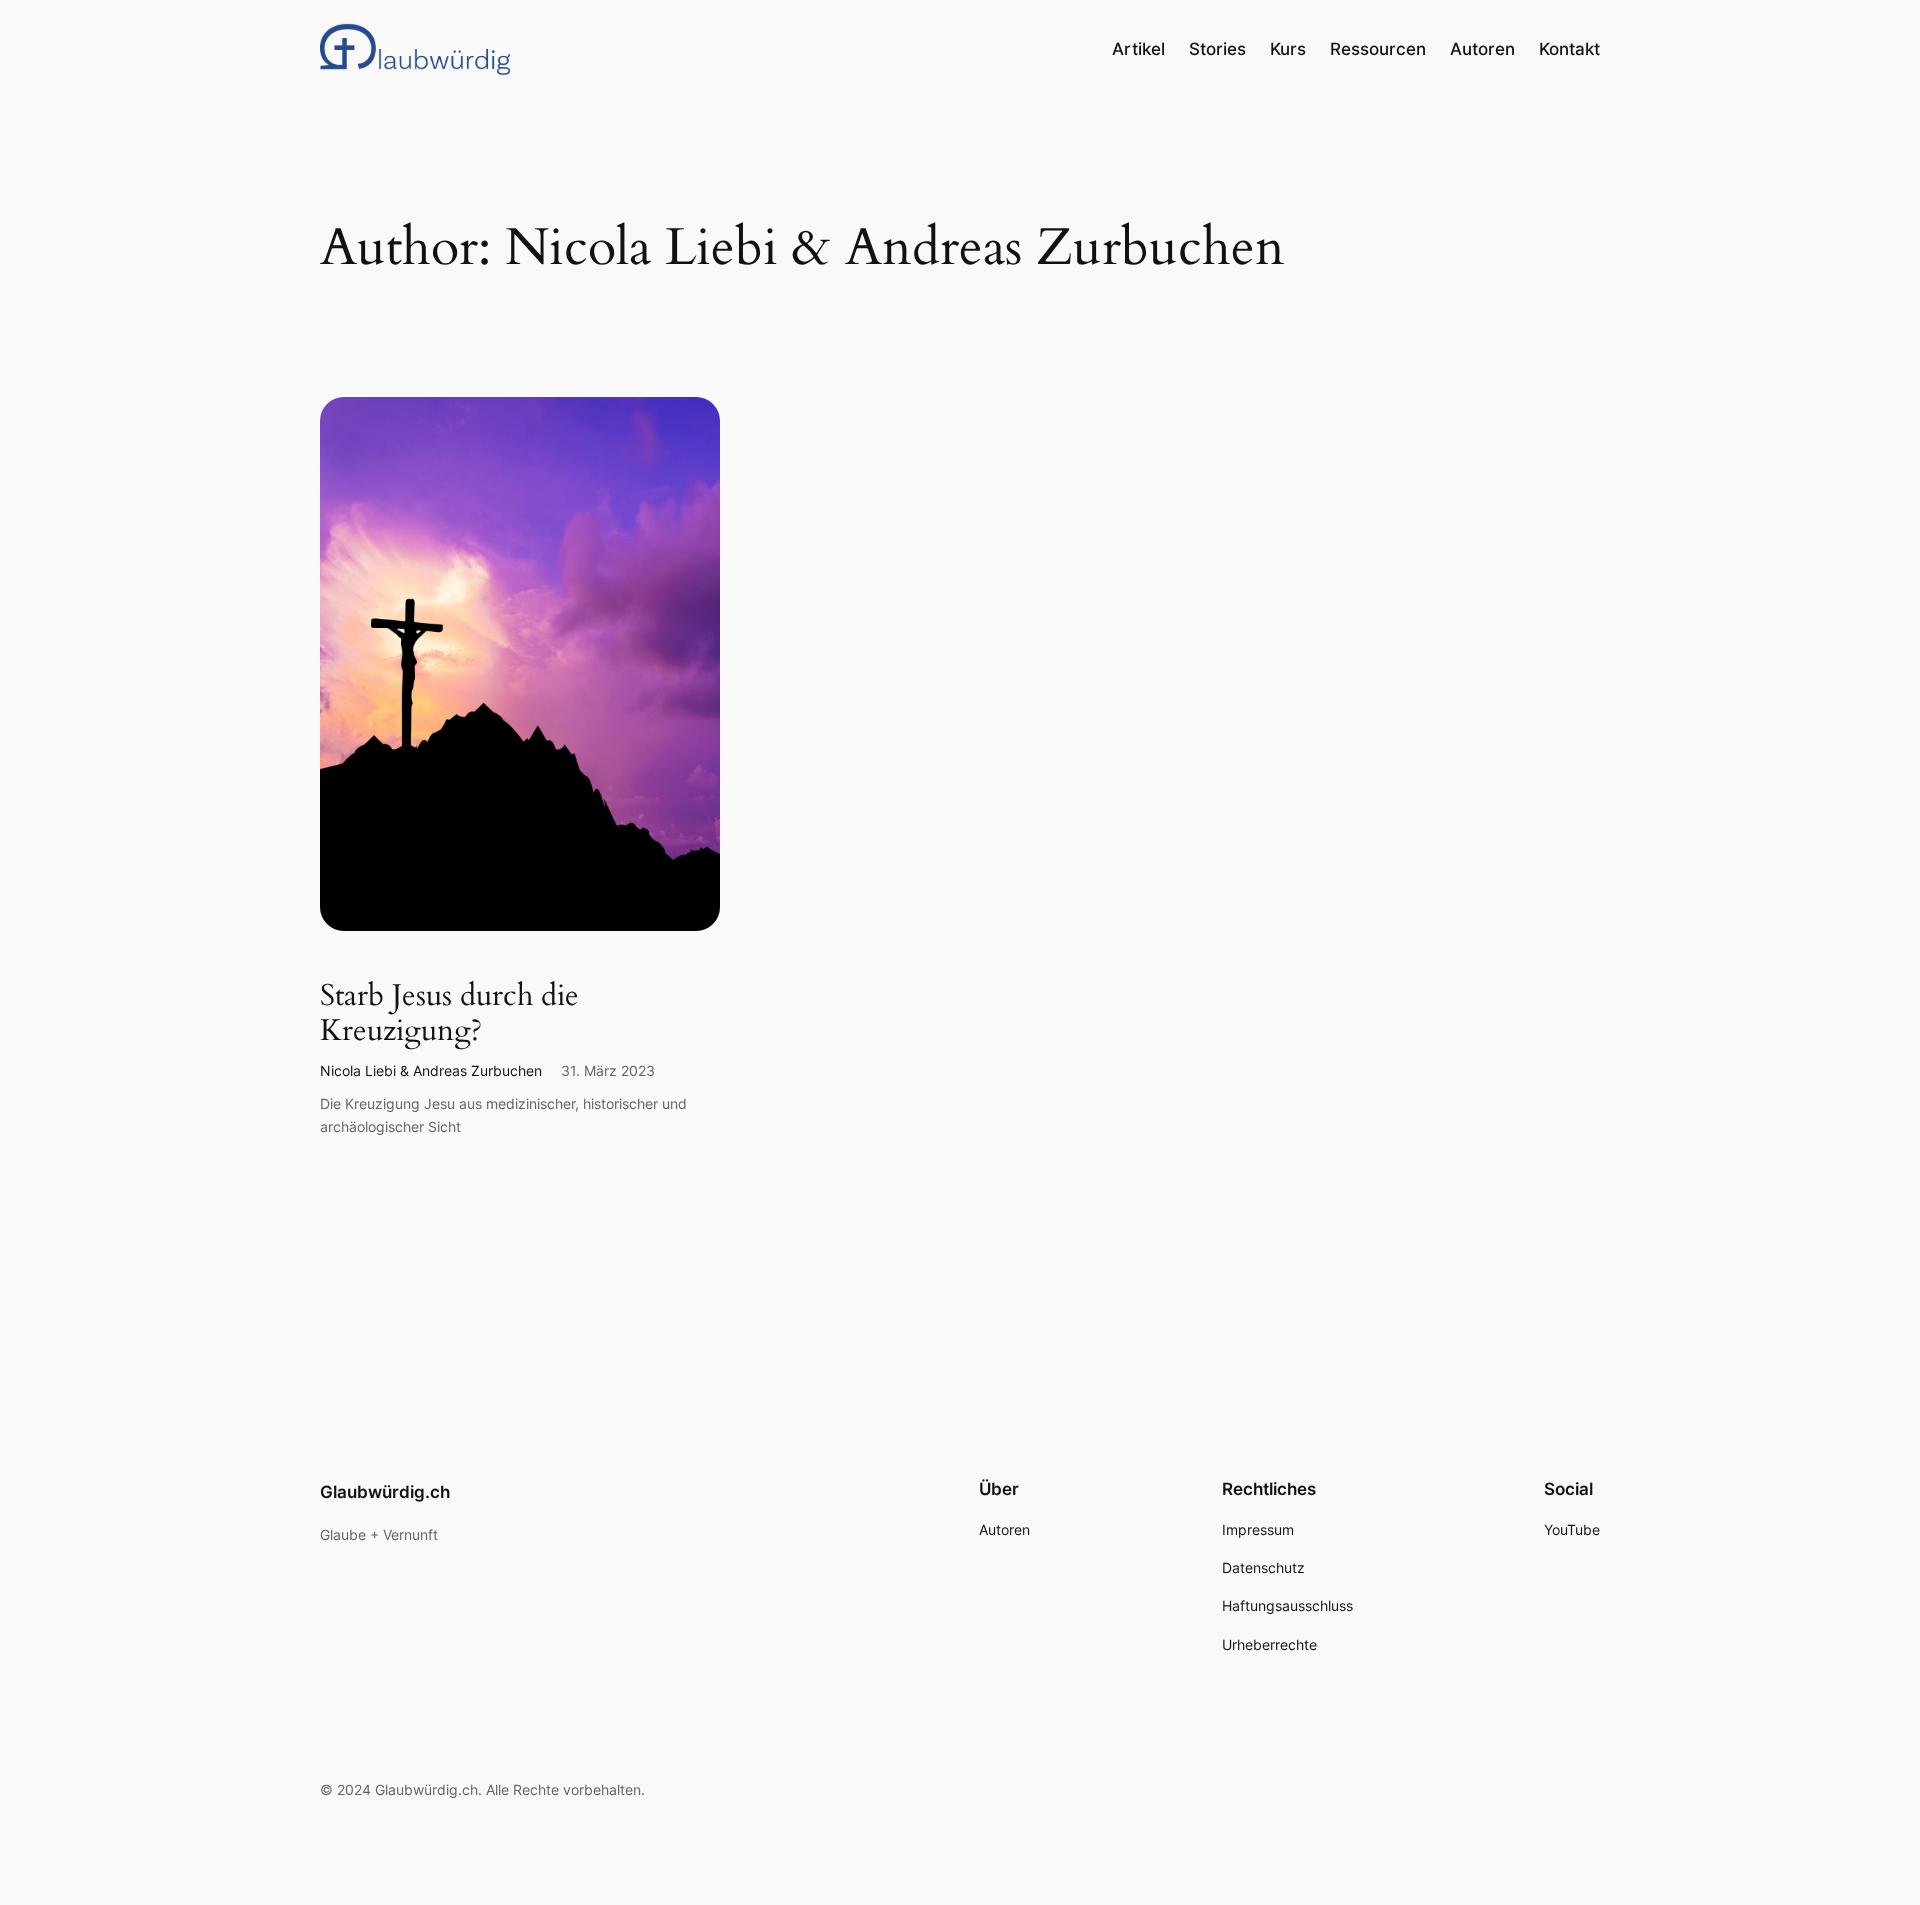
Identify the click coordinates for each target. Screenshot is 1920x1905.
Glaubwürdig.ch (385, 1492)
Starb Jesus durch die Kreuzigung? (449, 1014)
